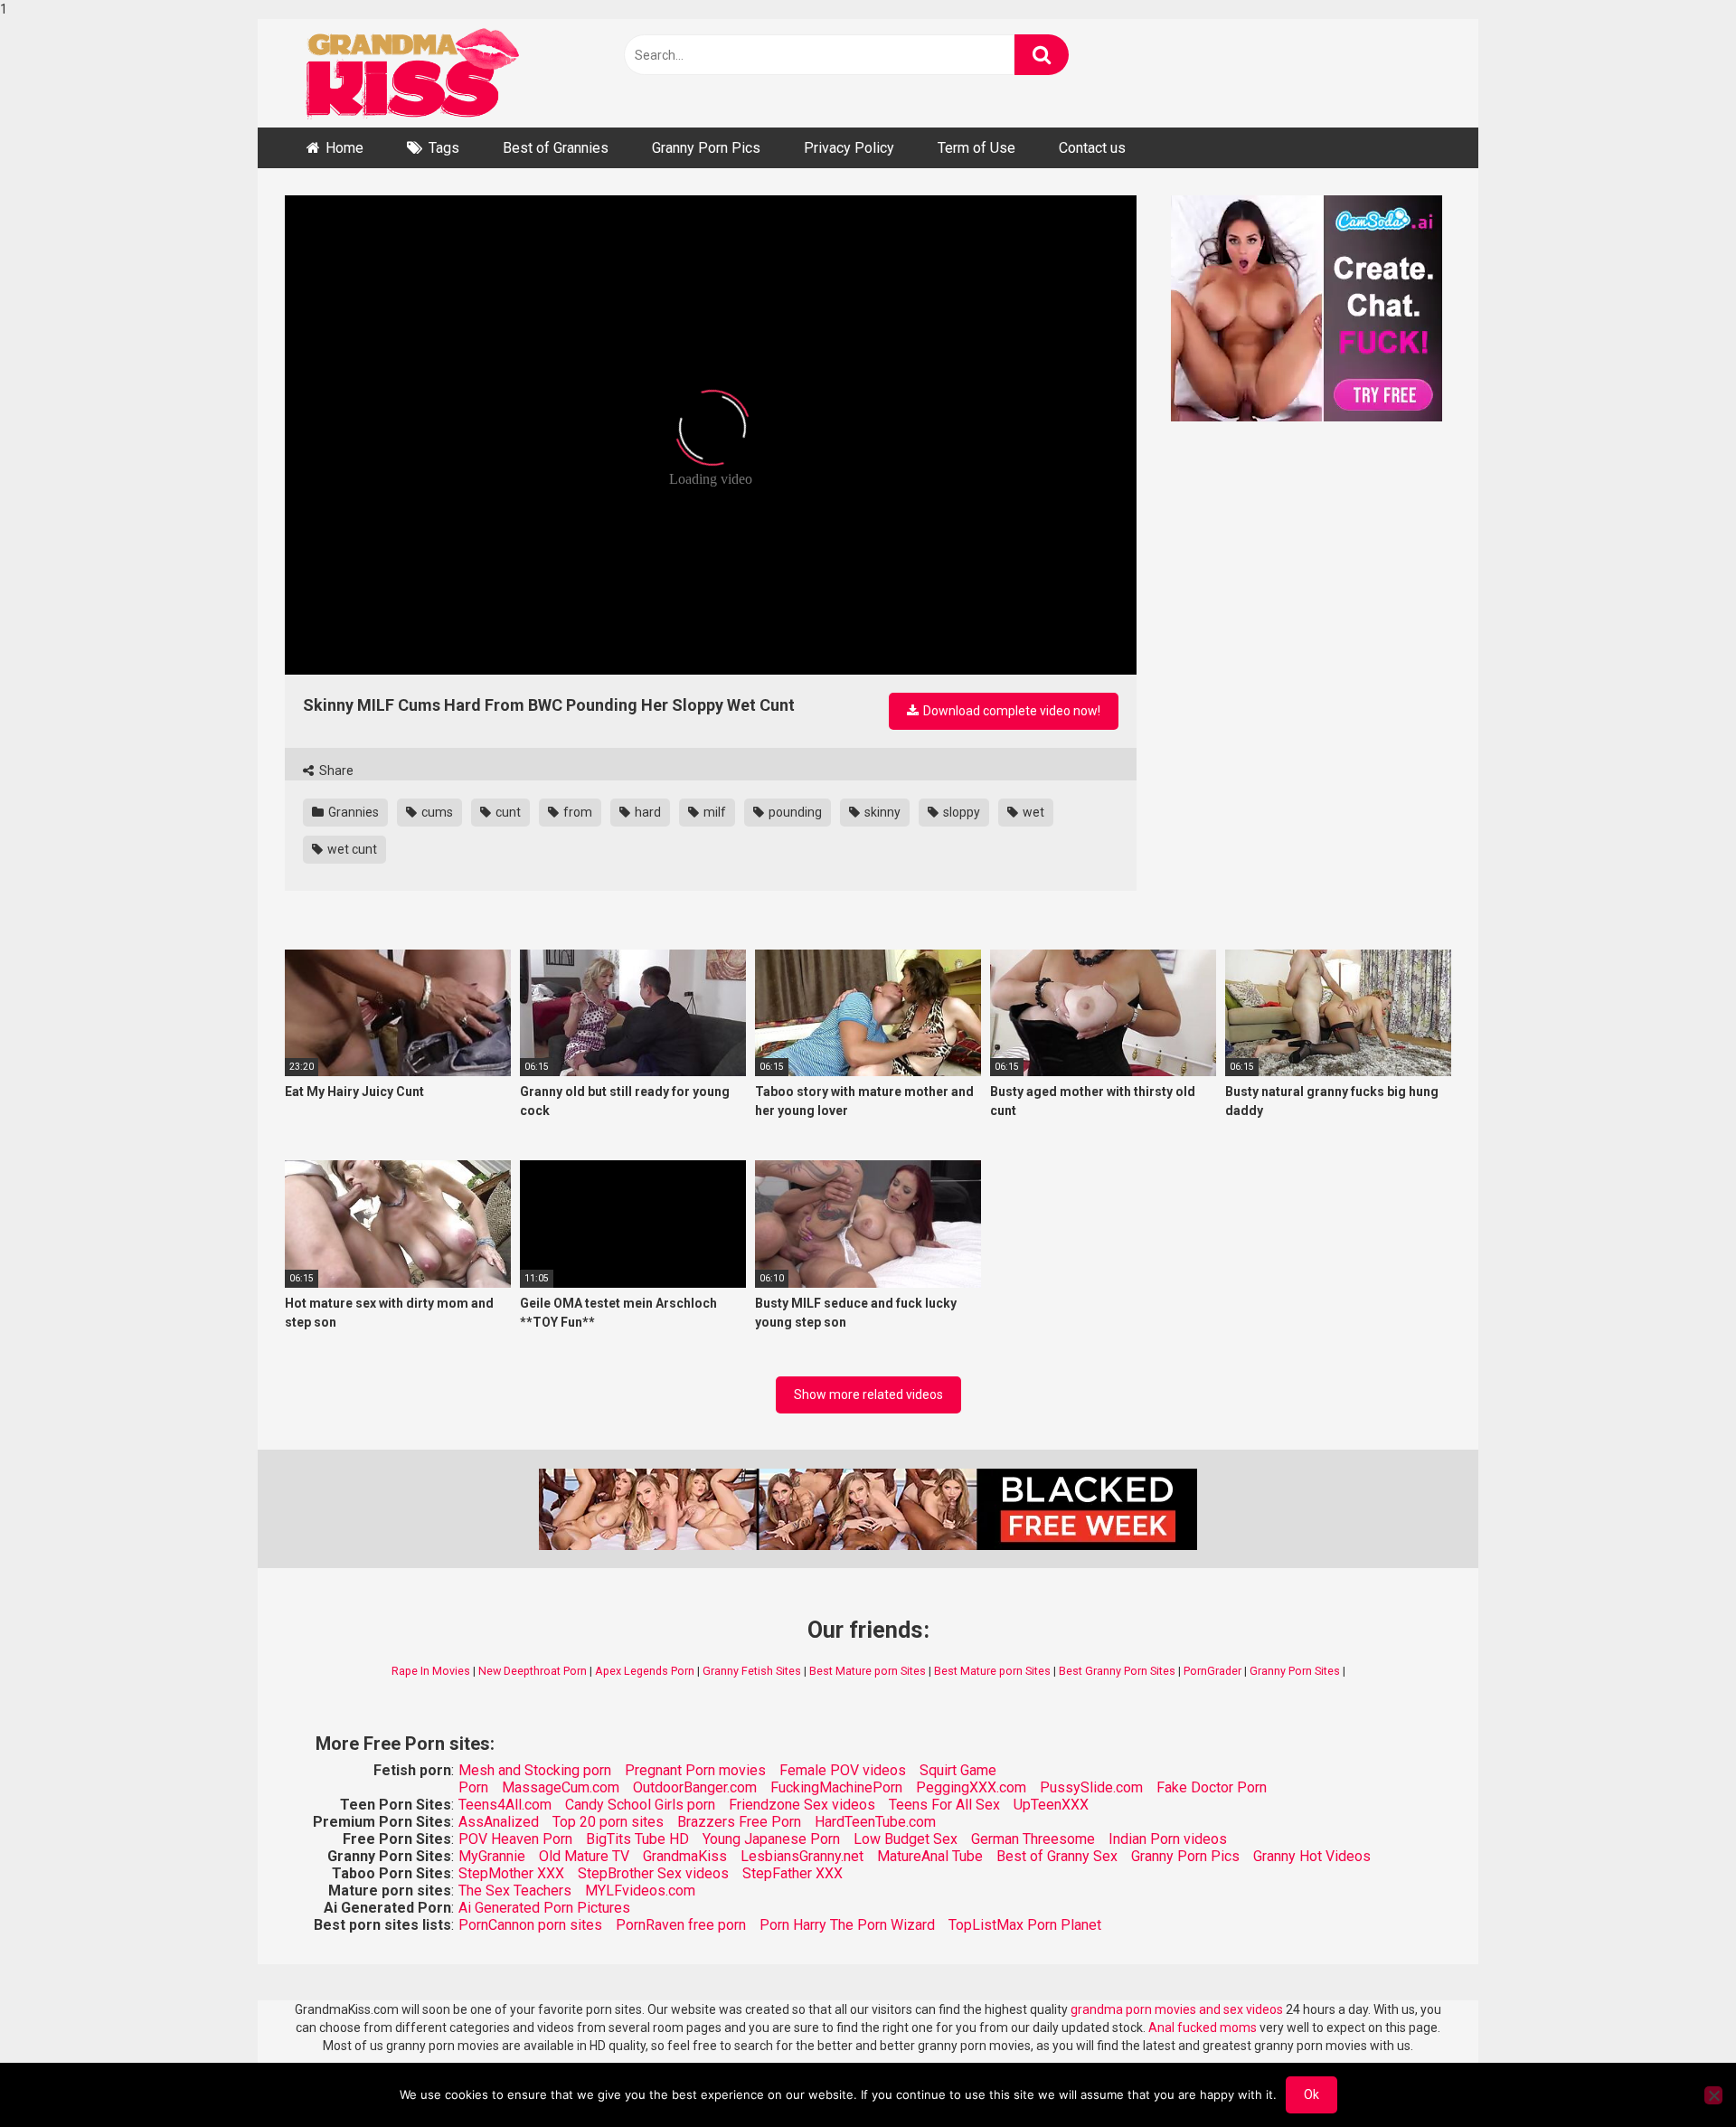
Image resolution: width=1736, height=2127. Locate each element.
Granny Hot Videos (1312, 1856)
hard (646, 812)
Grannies (352, 812)
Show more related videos (868, 1394)
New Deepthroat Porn (533, 1671)
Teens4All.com (505, 1805)
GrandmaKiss (685, 1856)
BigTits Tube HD (637, 1839)
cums (436, 812)
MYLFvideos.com (640, 1891)
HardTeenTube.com (875, 1822)
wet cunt (351, 849)
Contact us (1092, 148)
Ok (1311, 2094)
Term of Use (976, 148)
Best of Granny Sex (1057, 1856)
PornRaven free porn (681, 1925)
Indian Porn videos (1168, 1839)
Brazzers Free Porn (739, 1822)
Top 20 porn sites (608, 1822)
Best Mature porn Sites (868, 1671)
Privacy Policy (849, 148)
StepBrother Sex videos (653, 1873)
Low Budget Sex (906, 1839)
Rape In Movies (431, 1671)
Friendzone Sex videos (802, 1805)
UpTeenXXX (1051, 1805)
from (576, 812)
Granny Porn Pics (706, 148)
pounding (794, 812)
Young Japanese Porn (771, 1839)
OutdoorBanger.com (695, 1787)
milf (713, 812)
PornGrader (1212, 1671)
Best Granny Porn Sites (1117, 1671)
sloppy (960, 812)
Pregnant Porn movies (695, 1770)
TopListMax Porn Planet (1025, 1925)
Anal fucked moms (1204, 2028)
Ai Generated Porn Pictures (544, 1908)
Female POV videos (843, 1770)
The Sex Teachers (515, 1891)
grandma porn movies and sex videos (1177, 2009)
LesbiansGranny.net (802, 1856)
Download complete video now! (1010, 711)
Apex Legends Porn (645, 1671)
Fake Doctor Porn (1212, 1787)
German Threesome (1033, 1839)
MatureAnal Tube (930, 1856)
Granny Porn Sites (1295, 1671)
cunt (507, 812)
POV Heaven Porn (515, 1839)
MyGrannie (492, 1856)
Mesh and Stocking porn (535, 1770)
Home (344, 148)
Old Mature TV (584, 1856)
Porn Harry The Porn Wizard (847, 1925)
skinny (881, 812)
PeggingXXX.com (971, 1787)
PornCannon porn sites (530, 1925)
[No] (1713, 2095)
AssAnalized (499, 1822)
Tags (444, 148)
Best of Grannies (556, 148)
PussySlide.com (1091, 1787)
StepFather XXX (793, 1873)
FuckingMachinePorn (836, 1787)
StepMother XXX (511, 1873)
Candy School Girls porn (640, 1805)
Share (335, 770)
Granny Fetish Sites (752, 1671)
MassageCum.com (561, 1787)
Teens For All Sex (944, 1805)
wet (1032, 812)
